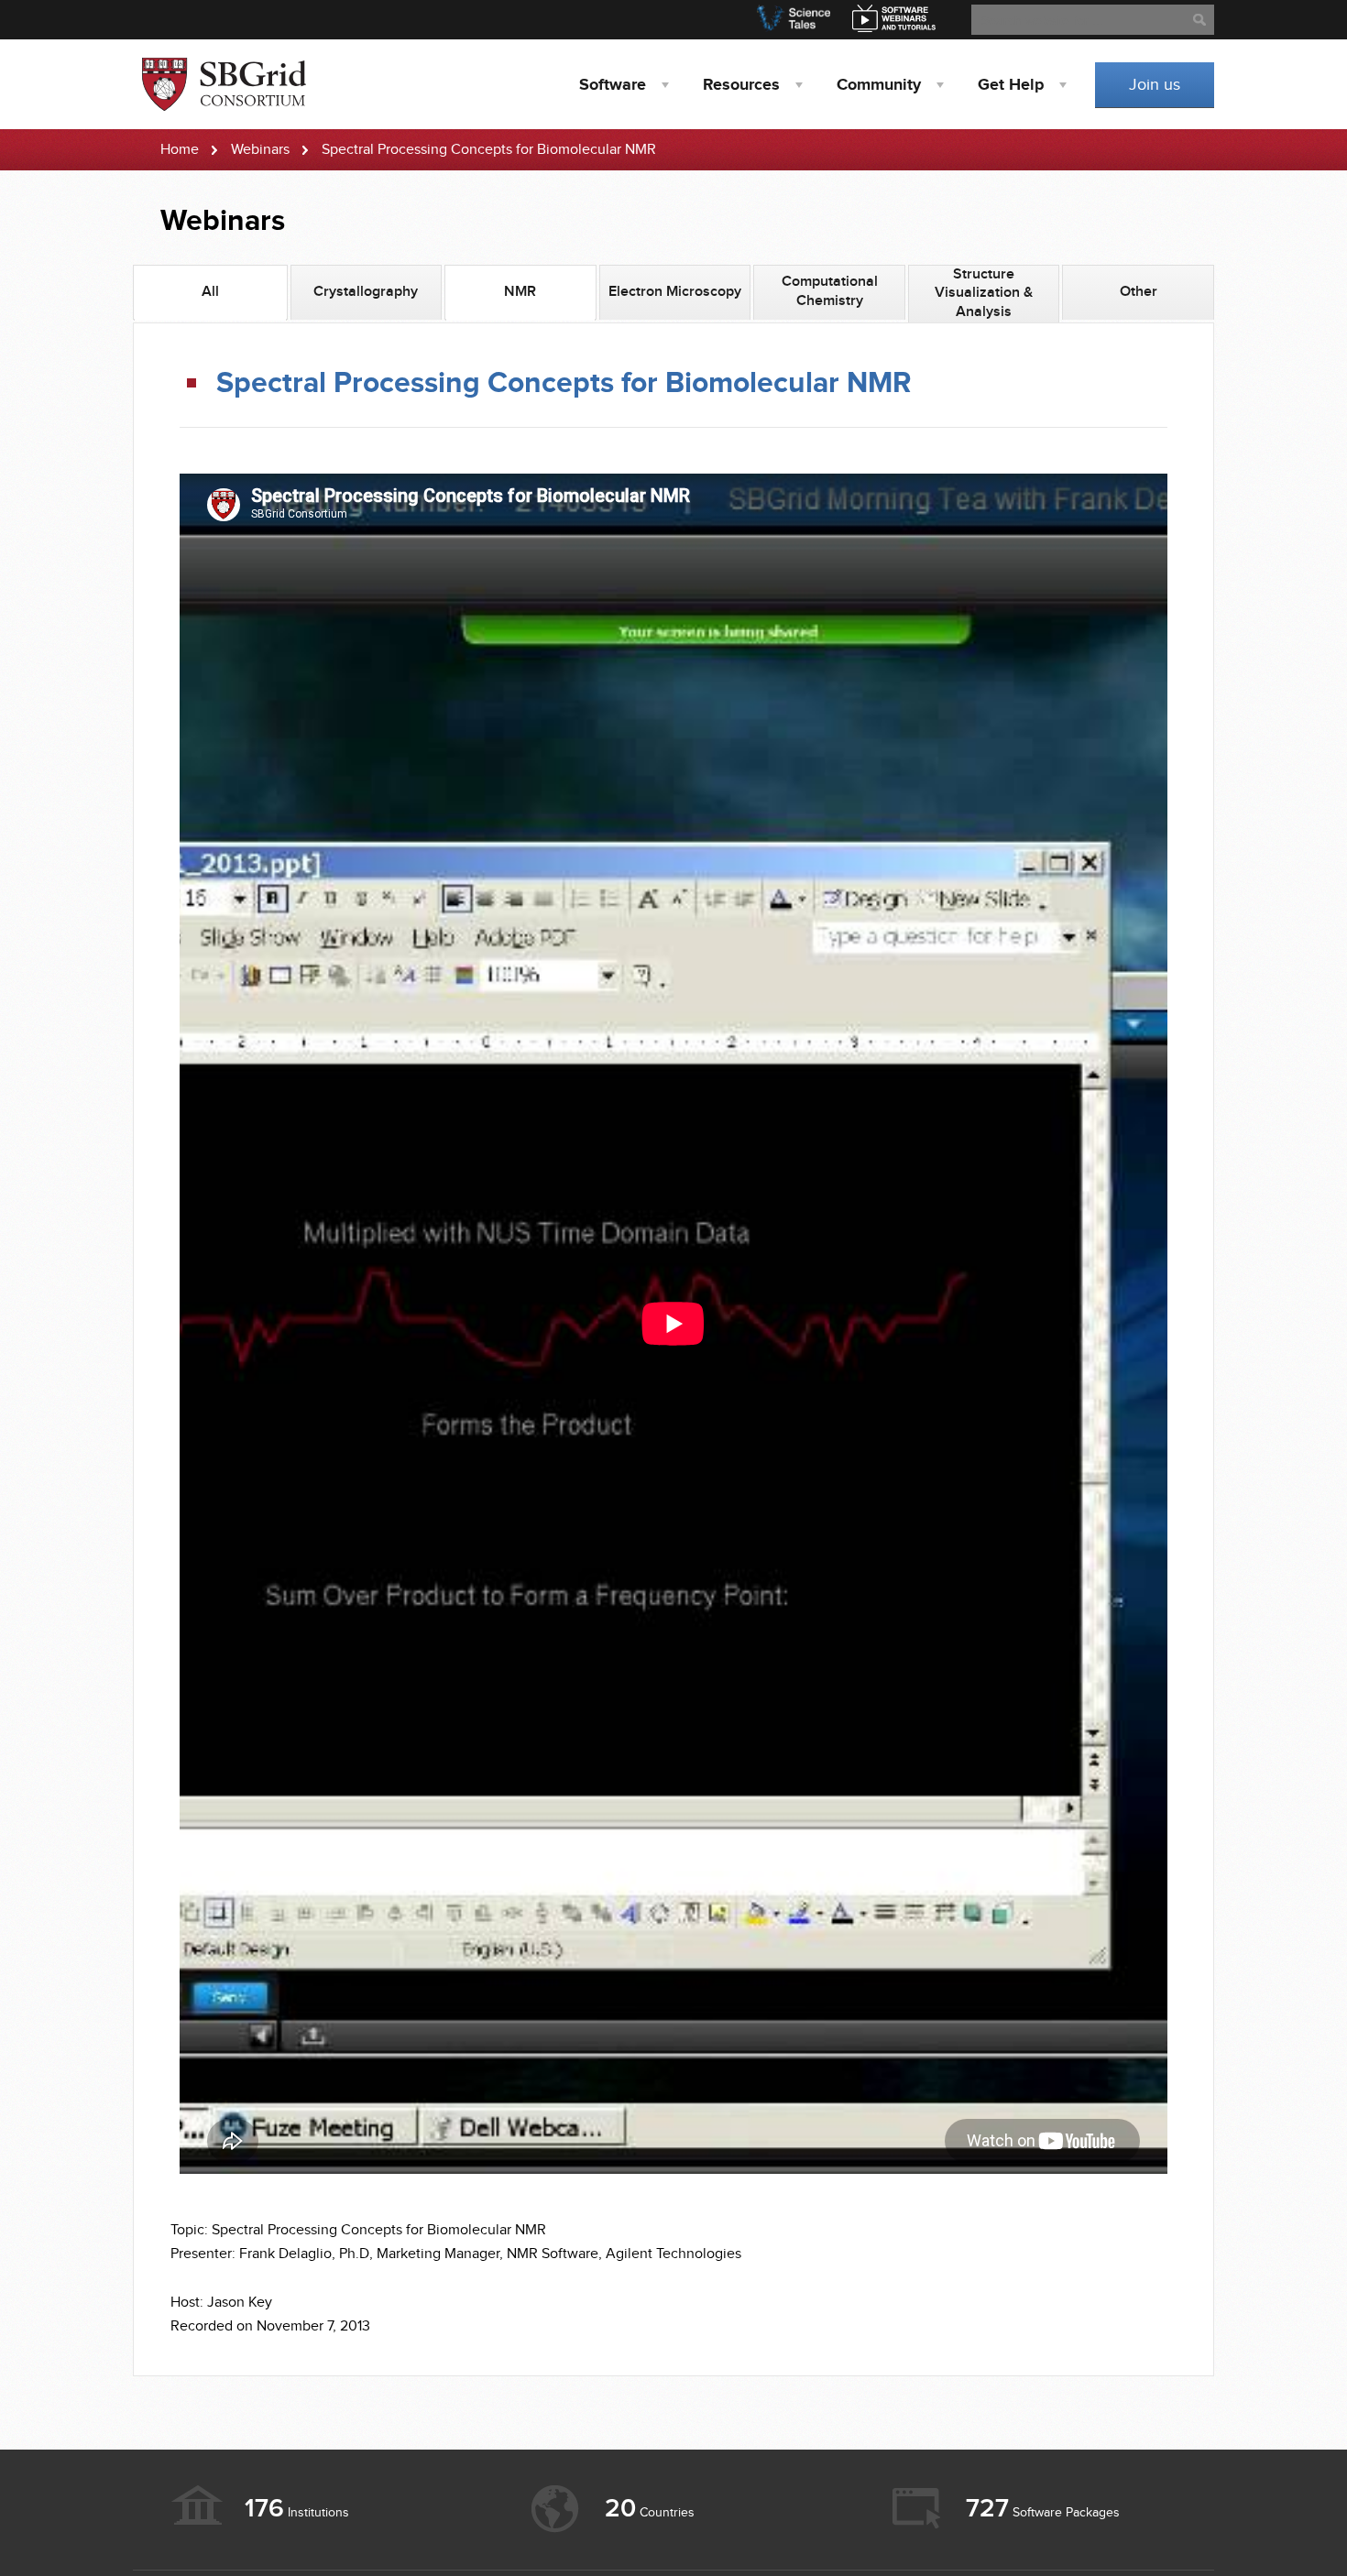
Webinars (260, 150)
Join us (1155, 85)
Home (180, 150)
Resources (741, 85)
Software (613, 85)
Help (1011, 85)
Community (879, 85)
